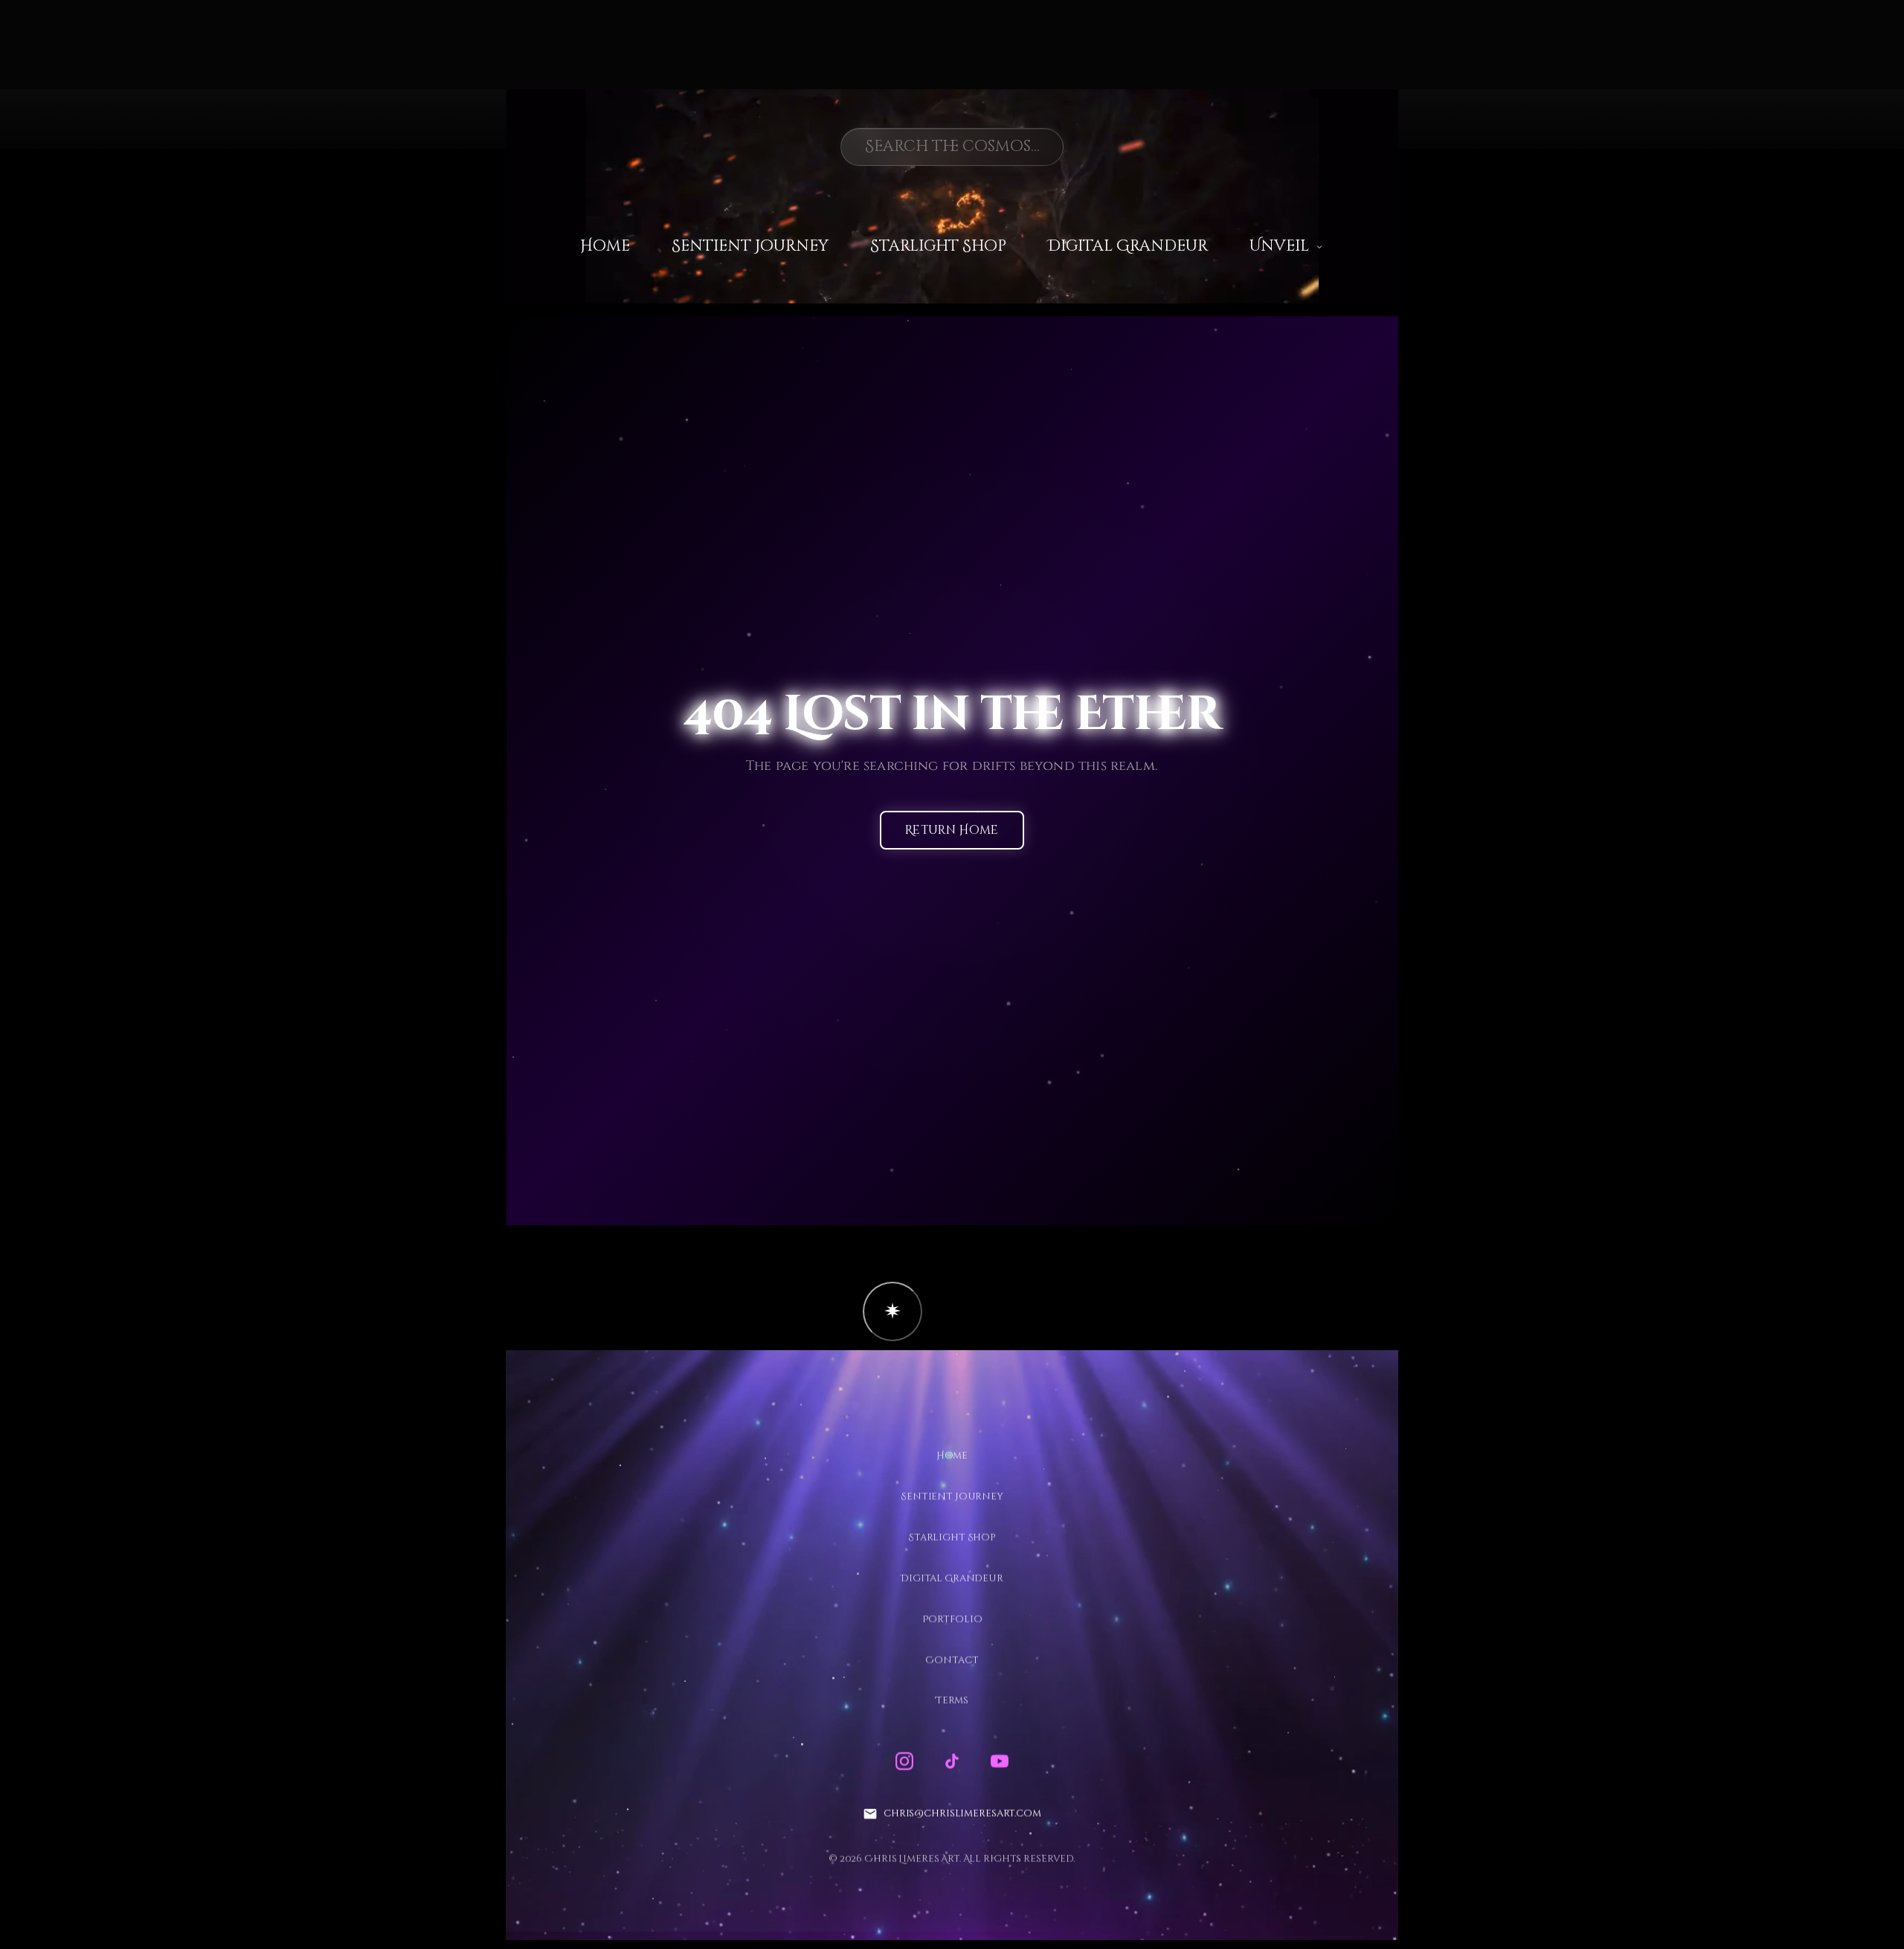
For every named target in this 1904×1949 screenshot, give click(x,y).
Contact (952, 1660)
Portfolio (952, 1619)
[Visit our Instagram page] (904, 1762)
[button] (892, 1311)
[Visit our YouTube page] (1000, 1762)
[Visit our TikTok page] (952, 1762)
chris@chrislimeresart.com (962, 1814)
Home (605, 246)
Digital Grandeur (1128, 246)
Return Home (952, 831)
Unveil (1279, 246)
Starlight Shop (938, 246)
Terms (952, 1701)
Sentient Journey (750, 246)
